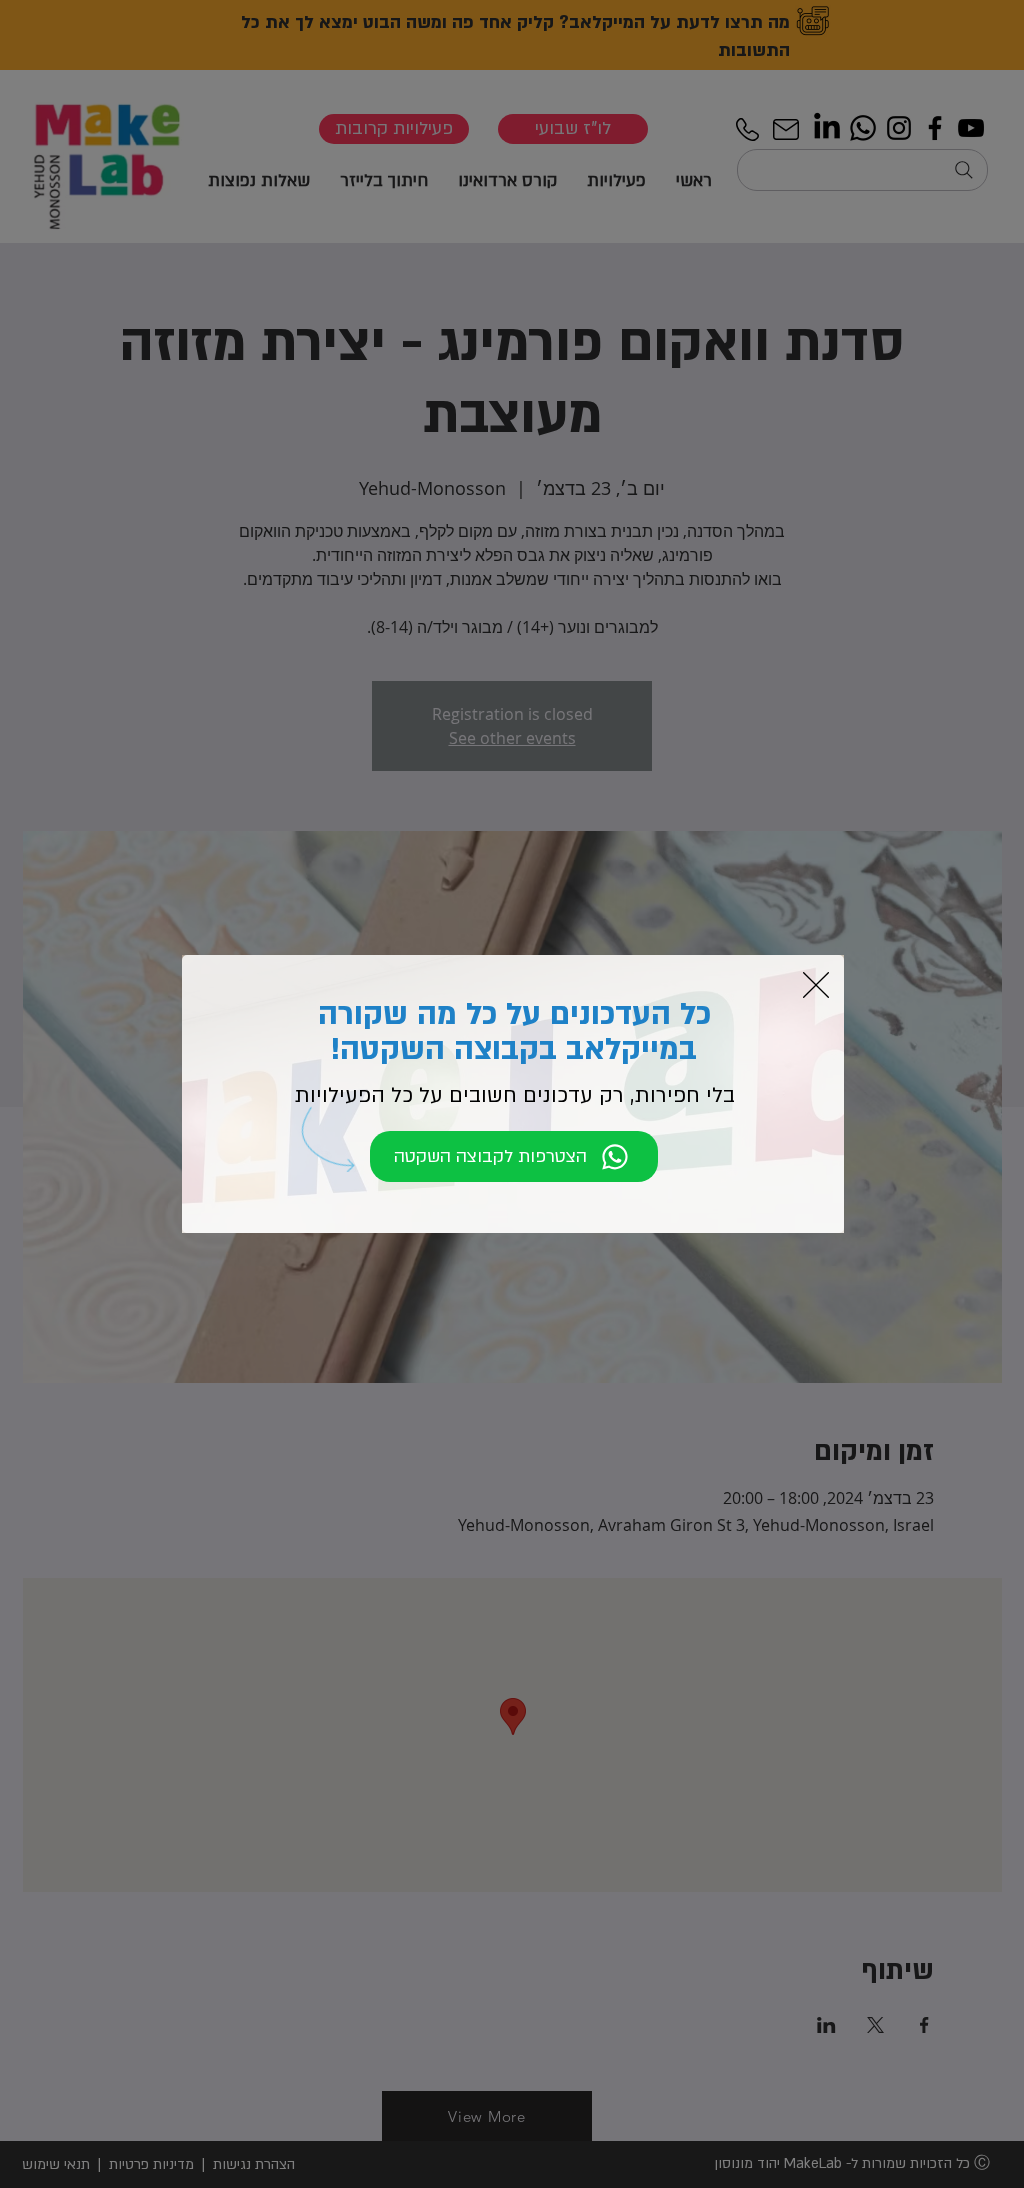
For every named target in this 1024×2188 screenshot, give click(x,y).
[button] (816, 985)
